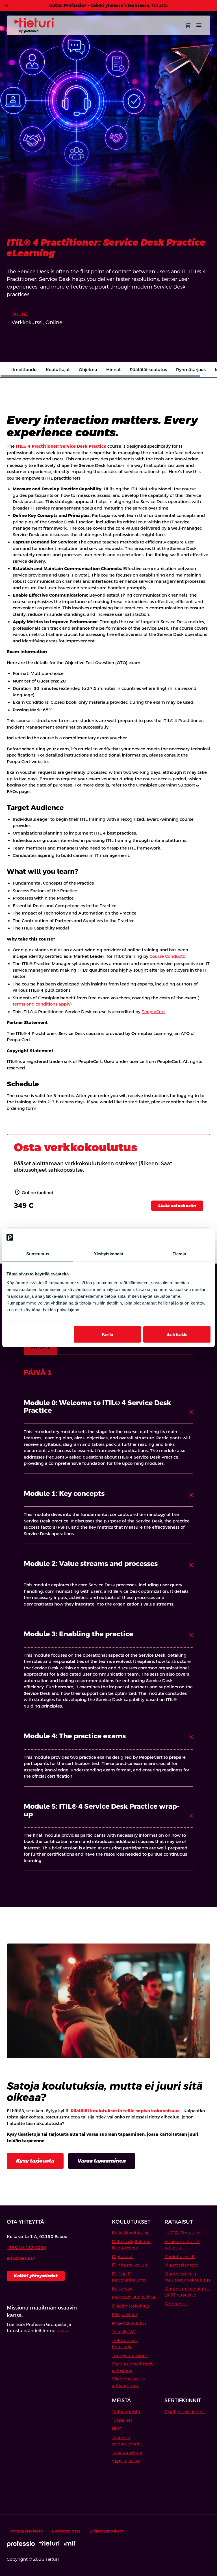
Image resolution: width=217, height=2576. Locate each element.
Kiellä (108, 1334)
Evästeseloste (66, 2531)
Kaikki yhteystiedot (36, 2276)
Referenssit (176, 2304)
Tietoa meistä (126, 2412)
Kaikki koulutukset (132, 2233)
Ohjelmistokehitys (131, 2306)
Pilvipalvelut (125, 2314)
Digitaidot (122, 2257)
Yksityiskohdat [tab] (108, 1254)
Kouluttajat (58, 370)
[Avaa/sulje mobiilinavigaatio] (199, 25)
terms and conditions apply (42, 1004)
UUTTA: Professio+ (183, 2233)
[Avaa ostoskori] (188, 25)
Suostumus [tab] (38, 1254)
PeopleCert (153, 1012)
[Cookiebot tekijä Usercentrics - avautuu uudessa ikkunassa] (186, 1237)
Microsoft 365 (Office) (134, 2297)
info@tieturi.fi (21, 2258)
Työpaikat (122, 2420)
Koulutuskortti (180, 2257)
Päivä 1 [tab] (40, 1347)
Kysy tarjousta (35, 2161)
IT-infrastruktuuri (130, 2265)
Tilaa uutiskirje (127, 2452)
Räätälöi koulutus (148, 370)
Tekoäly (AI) (124, 2332)
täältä (63, 2331)
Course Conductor (168, 956)
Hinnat (113, 370)
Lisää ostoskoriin (177, 1205)
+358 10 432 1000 (26, 2247)
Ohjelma (88, 370)
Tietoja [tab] (179, 1254)
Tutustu (160, 5)
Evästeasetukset (107, 2531)
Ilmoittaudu (24, 370)
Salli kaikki (177, 1334)
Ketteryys (122, 2289)
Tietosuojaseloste (25, 2531)
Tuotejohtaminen (130, 2355)
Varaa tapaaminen (102, 2161)
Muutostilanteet (181, 2265)
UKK (117, 2429)
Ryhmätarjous (191, 370)
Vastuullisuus (126, 2461)
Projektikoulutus (129, 2323)
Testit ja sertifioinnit (185, 2412)
